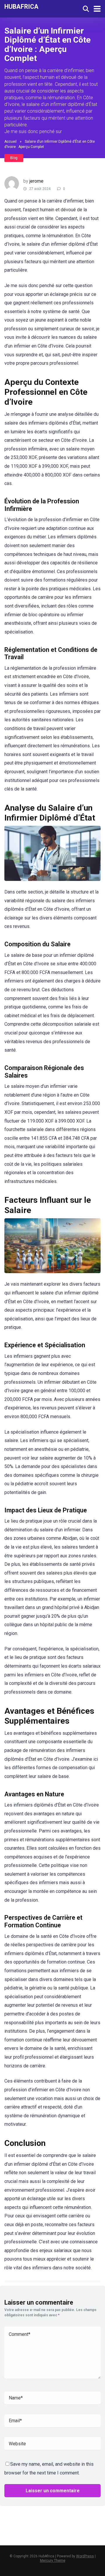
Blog (14, 158)
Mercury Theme (53, 2561)
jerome (36, 181)
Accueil (10, 142)
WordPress (85, 2556)
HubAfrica (21, 6)
